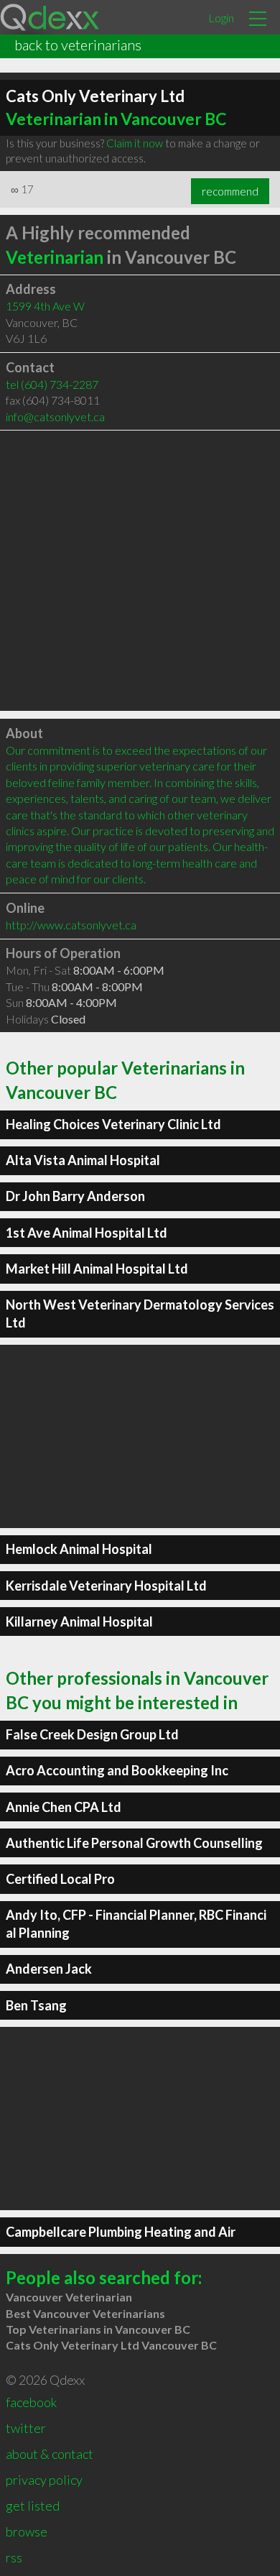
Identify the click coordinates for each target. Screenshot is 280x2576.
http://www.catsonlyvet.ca (71, 925)
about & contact (50, 2454)
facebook (31, 2402)
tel (52, 384)
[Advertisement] (140, 571)
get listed (33, 2506)
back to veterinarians (78, 45)
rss (14, 2557)
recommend (230, 191)
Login (221, 18)
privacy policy (44, 2480)
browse (27, 2531)
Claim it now (135, 143)
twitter (26, 2428)
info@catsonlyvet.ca (55, 417)
